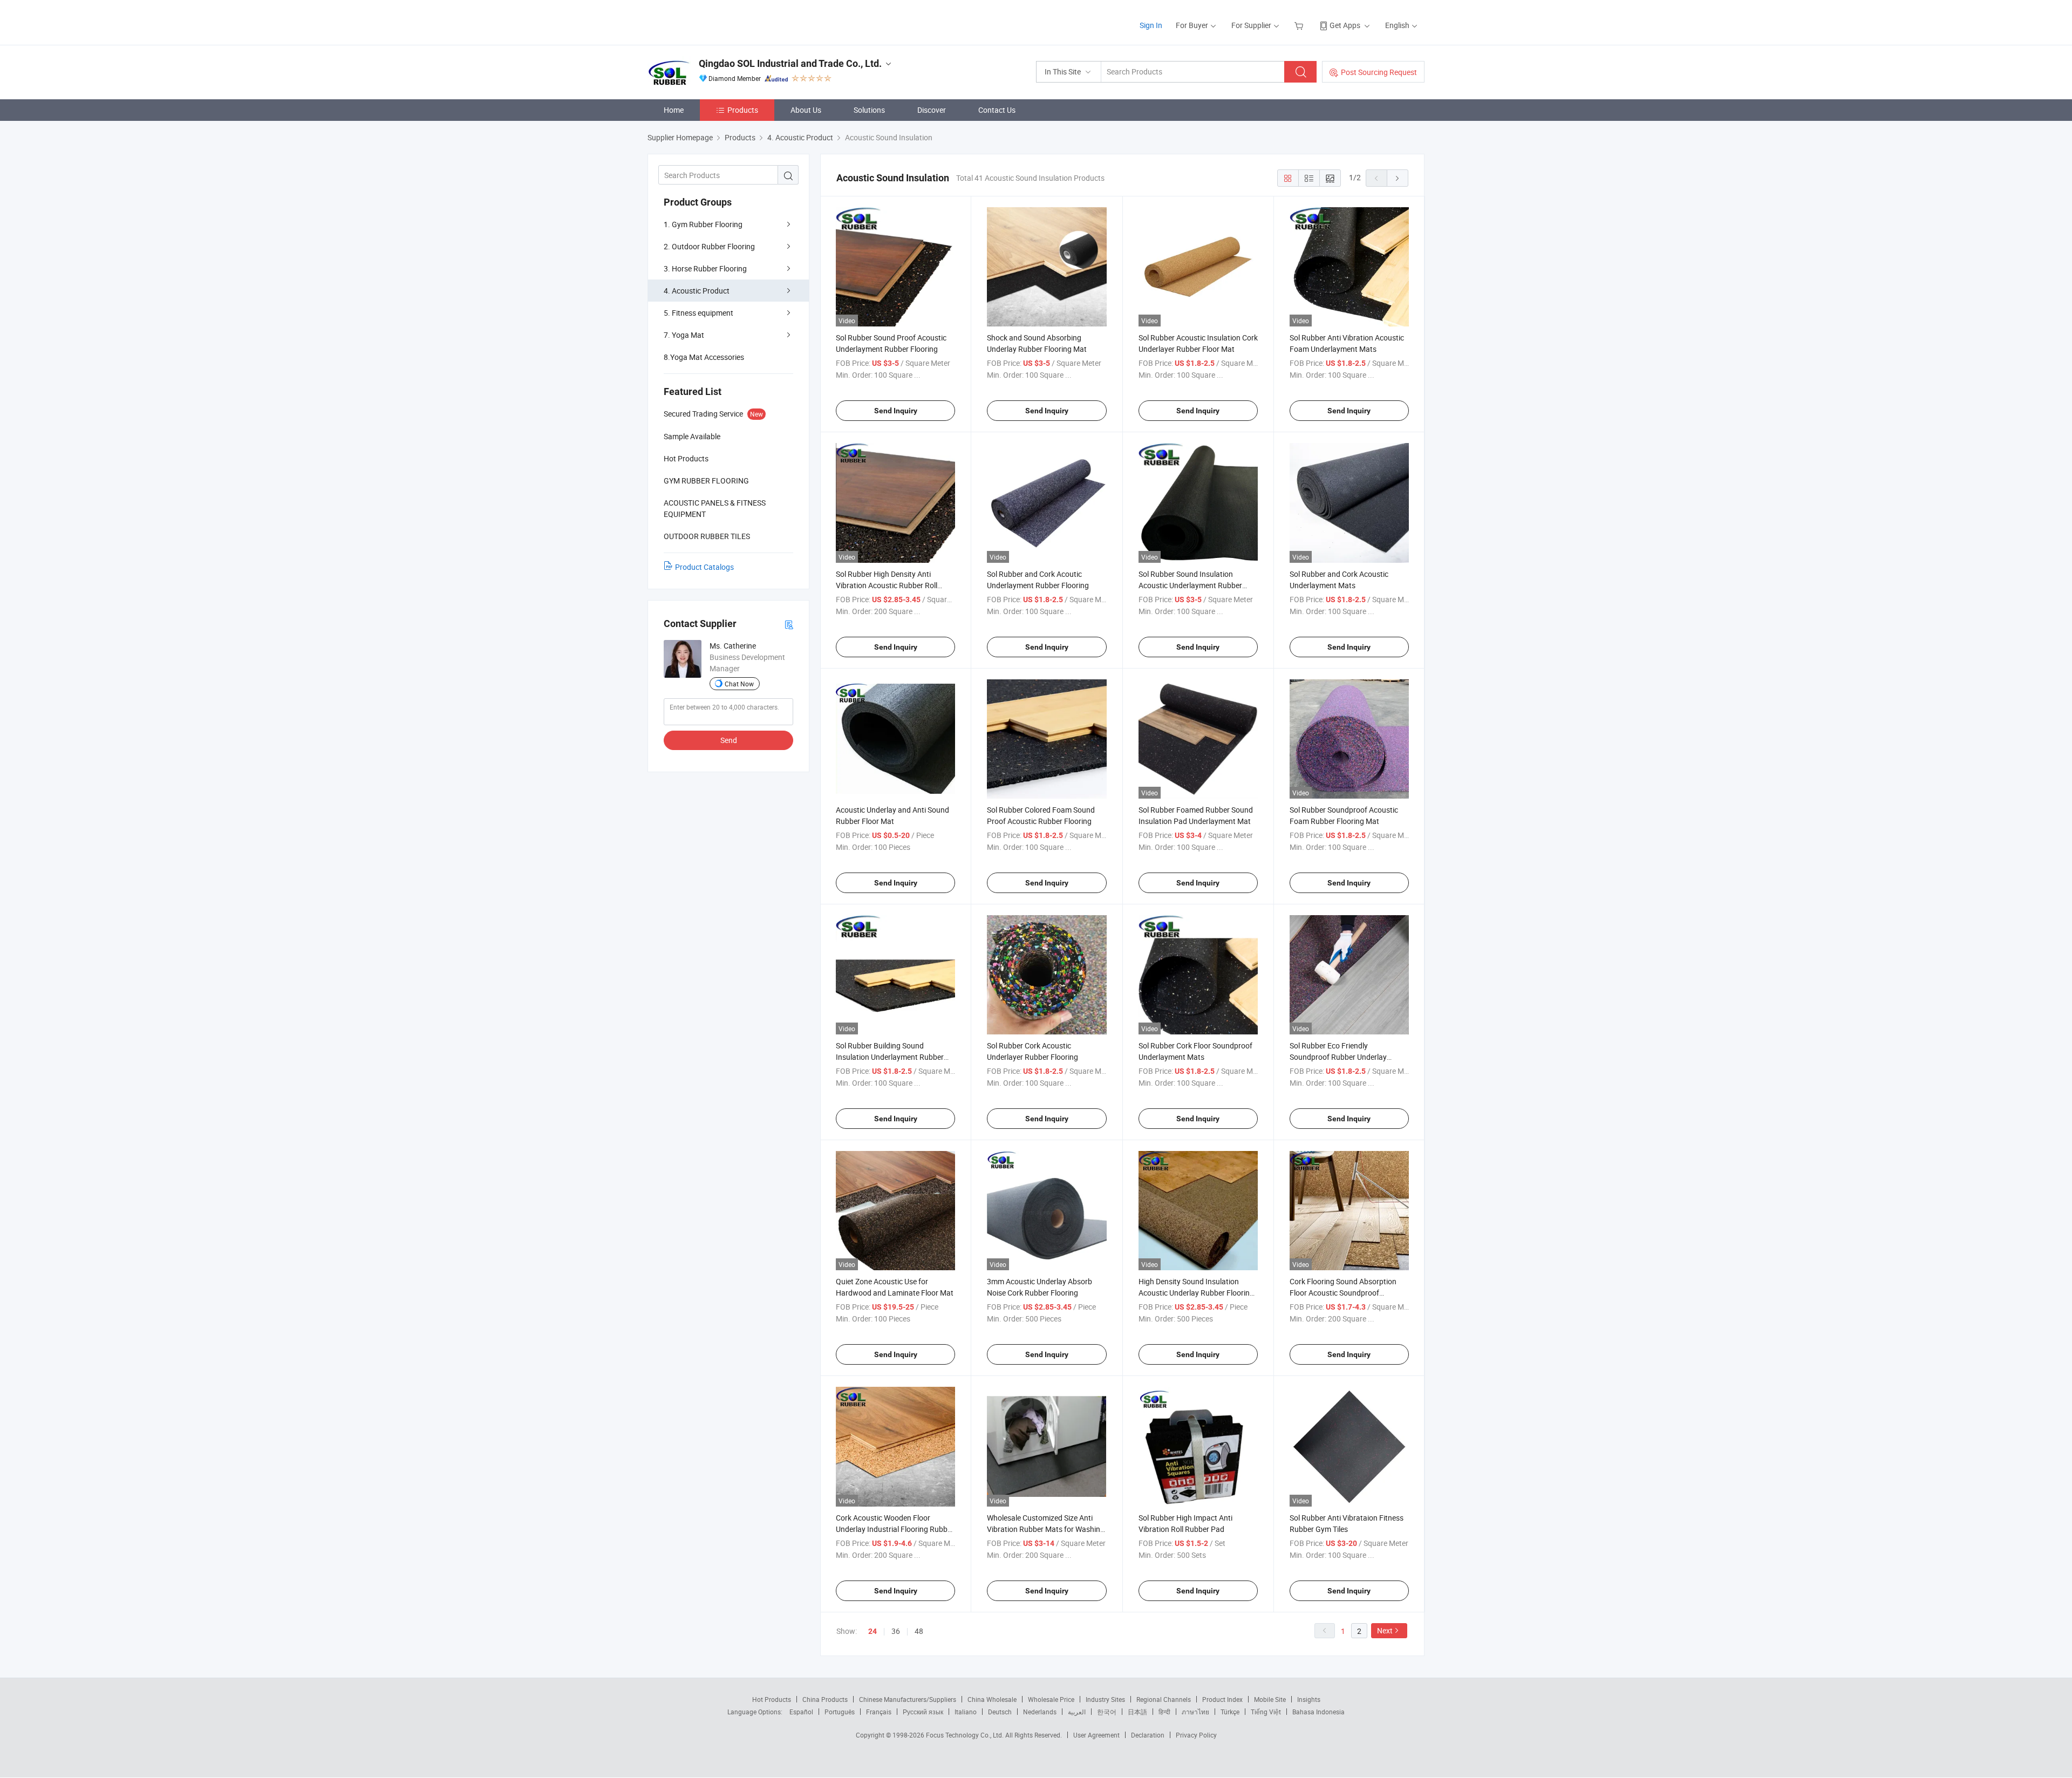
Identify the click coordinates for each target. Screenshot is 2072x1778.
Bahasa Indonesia (1318, 1712)
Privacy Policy (1196, 1735)
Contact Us (997, 110)
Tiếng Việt (1266, 1712)
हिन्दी (1164, 1712)
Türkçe (1230, 1712)
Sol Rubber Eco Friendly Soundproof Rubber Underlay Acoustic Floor (1338, 1057)
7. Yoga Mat (684, 335)
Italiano (966, 1712)
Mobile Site (1270, 1699)
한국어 (1107, 1712)
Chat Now (739, 684)
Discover (932, 110)
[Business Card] (789, 624)
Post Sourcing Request (1379, 72)
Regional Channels (1164, 1699)
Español (801, 1712)
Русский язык (923, 1712)
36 (896, 1631)
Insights (1309, 1699)
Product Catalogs (704, 567)
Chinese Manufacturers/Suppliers (908, 1699)
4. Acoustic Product (697, 291)
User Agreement (1096, 1735)
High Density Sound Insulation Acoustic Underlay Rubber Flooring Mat (1196, 1293)
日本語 (1137, 1712)
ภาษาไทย (1195, 1712)
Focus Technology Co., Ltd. (966, 1735)
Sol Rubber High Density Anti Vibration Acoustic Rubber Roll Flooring (887, 585)
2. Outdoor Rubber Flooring (709, 246)
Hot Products (772, 1699)
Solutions (869, 110)
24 (873, 1631)
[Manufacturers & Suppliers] (717, 21)
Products (743, 110)
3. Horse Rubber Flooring (705, 268)
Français (879, 1712)
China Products (825, 1699)
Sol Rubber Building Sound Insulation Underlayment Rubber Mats (890, 1057)
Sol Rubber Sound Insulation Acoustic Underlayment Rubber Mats (1190, 585)
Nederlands (1040, 1712)
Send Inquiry (896, 411)
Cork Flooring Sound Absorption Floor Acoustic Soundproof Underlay (1343, 1293)
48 (919, 1631)
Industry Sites (1105, 1699)
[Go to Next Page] (1398, 178)
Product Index (1222, 1699)
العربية (1077, 1712)
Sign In (1151, 25)
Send (729, 740)
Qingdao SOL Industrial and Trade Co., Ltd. (790, 63)
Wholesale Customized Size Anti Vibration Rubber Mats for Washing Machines (1046, 1529)
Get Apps (1345, 25)
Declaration (1148, 1735)
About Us (806, 110)
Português (840, 1712)
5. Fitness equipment (698, 313)
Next (1385, 1630)
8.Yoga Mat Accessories (704, 357)
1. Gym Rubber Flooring (703, 224)
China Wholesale (992, 1699)
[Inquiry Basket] (1300, 25)
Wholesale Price (1051, 1699)
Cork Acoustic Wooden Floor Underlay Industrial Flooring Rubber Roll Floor (895, 1529)
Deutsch (1000, 1712)
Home (674, 110)
